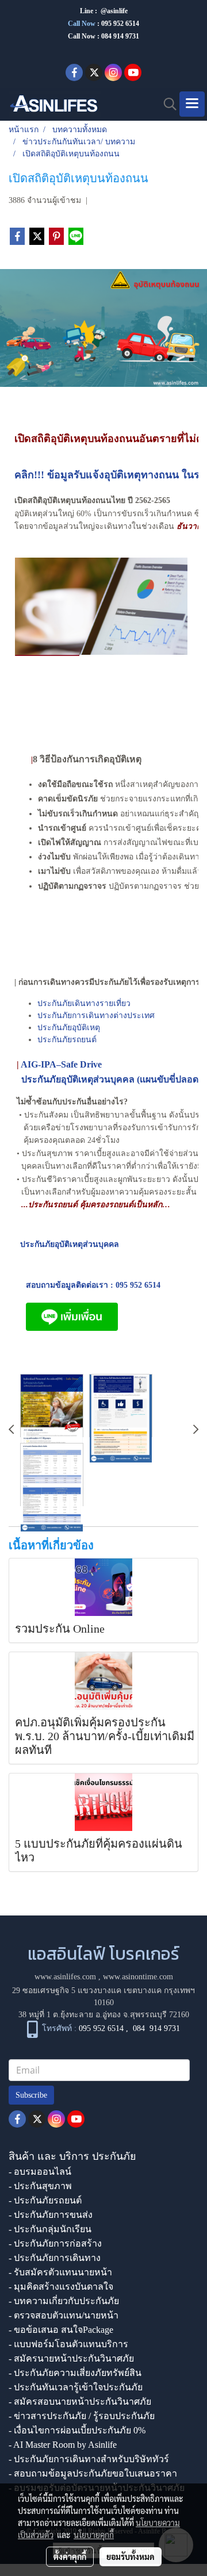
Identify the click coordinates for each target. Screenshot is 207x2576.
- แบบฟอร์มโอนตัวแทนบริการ (68, 2344)
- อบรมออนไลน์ (40, 2172)
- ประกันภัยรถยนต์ (45, 2200)
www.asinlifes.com (65, 1977)
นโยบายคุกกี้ (94, 2535)
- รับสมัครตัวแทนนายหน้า (60, 2272)
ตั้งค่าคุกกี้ (70, 2556)
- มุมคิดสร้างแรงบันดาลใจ (61, 2287)
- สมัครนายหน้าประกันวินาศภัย (71, 2358)
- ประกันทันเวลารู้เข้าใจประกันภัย (76, 2387)
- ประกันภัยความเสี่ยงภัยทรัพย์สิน (75, 2373)
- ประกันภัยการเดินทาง (55, 2258)
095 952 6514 (120, 24)
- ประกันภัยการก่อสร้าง (55, 2243)
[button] (166, 104)
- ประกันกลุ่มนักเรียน (50, 2229)
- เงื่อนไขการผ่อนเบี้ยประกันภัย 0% (77, 2430)
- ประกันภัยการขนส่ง (51, 2215)
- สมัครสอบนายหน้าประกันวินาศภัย (80, 2402)
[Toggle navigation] (192, 104)
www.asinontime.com (138, 1977)
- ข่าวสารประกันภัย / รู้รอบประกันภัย (82, 2416)
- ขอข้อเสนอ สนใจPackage (61, 2330)
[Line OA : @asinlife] (72, 1316)
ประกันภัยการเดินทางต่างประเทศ (96, 1016)
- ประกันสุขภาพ (40, 2186)
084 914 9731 (156, 2028)
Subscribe (31, 2095)
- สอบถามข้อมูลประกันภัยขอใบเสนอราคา (93, 2473)
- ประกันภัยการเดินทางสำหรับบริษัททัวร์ (89, 2459)
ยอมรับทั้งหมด (131, 2556)
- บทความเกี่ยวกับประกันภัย (64, 2301)
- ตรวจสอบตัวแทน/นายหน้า (64, 2315)
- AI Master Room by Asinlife (63, 2445)
